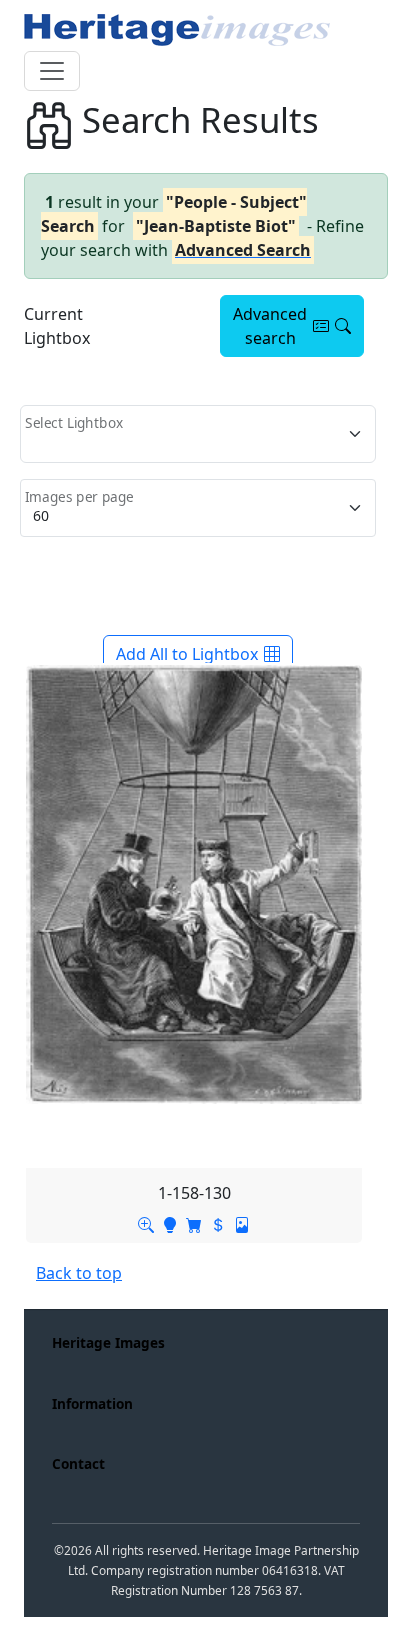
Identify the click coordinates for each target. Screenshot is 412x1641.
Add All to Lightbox (187, 654)
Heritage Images (108, 1342)
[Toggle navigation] (52, 71)
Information (92, 1403)
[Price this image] (218, 1223)
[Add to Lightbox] (170, 1223)
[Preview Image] (146, 1223)
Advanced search (270, 326)
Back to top (79, 1273)
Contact (78, 1463)
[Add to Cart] (194, 1223)
